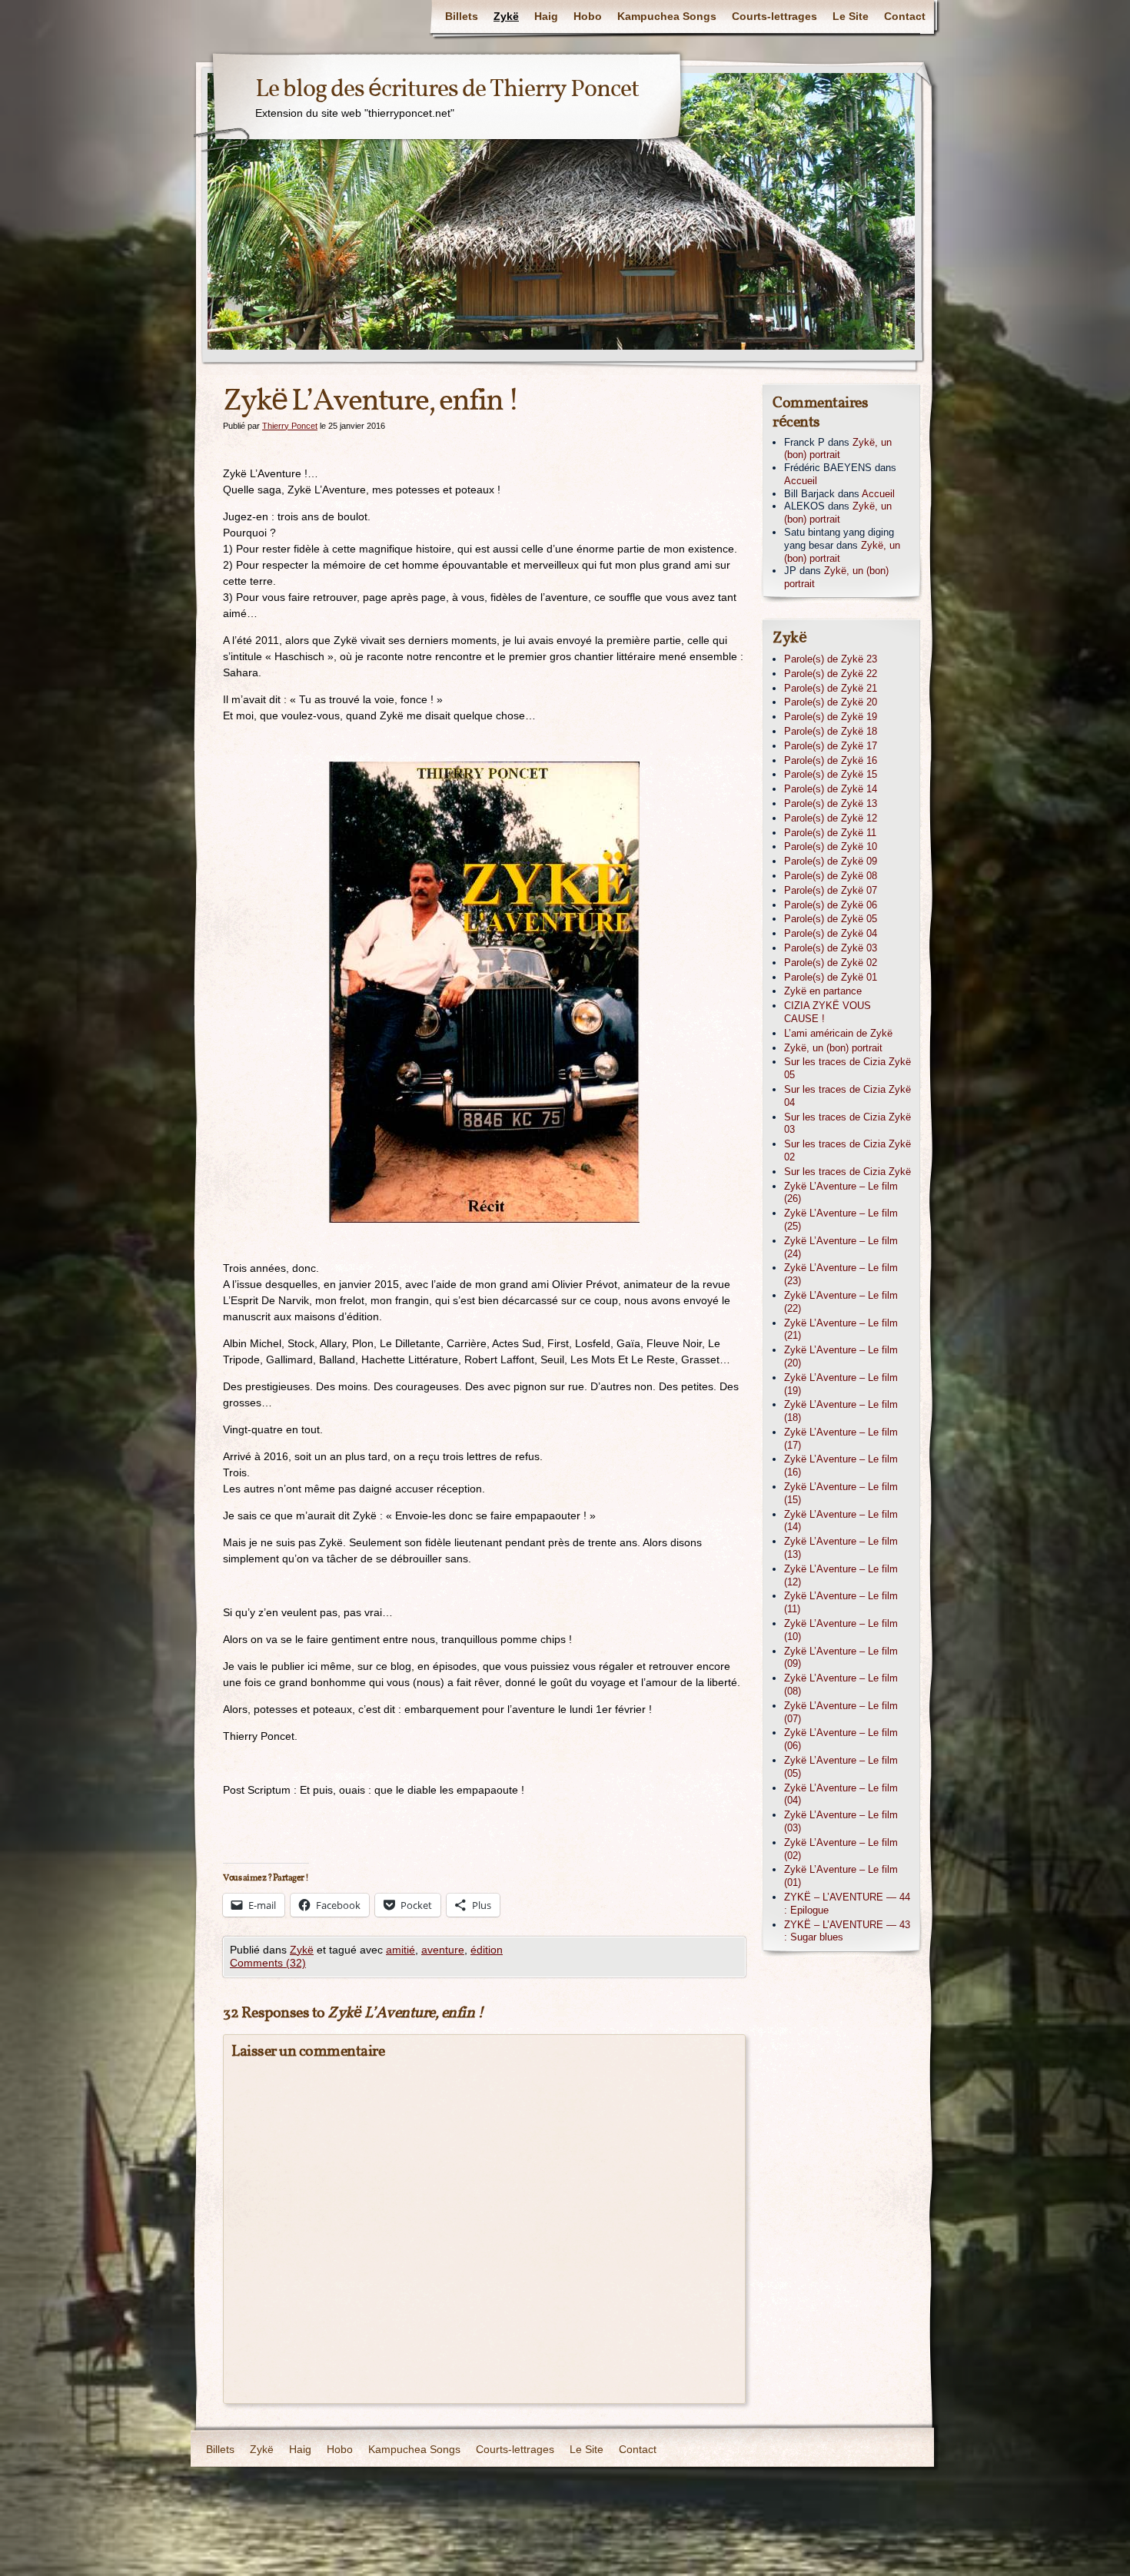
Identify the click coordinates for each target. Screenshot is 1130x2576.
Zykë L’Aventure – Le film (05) (841, 1767)
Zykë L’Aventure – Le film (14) (841, 1521)
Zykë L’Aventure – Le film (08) (841, 1685)
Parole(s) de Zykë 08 (831, 876)
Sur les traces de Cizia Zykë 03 (847, 1124)
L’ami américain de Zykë (838, 1033)
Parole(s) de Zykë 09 (831, 861)
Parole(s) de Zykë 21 (831, 688)
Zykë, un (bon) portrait (838, 449)
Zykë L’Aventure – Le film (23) (841, 1274)
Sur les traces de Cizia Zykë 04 (847, 1096)
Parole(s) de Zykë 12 (831, 818)
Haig (546, 16)
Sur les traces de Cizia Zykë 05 (847, 1068)
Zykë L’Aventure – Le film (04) (841, 1794)
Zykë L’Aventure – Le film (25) (841, 1220)
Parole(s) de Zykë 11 (830, 833)
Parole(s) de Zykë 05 (831, 919)
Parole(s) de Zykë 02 (831, 963)
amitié (400, 1950)
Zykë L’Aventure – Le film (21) (841, 1329)
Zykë (506, 16)
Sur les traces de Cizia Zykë (847, 1172)
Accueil (801, 481)
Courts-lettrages (774, 16)
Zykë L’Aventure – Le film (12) (841, 1575)
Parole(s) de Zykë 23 (831, 659)
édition (487, 1950)
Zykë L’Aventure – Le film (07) (841, 1712)
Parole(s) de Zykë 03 (831, 948)
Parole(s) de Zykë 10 (831, 846)
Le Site (851, 16)
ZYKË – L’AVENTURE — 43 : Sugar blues (847, 1931)
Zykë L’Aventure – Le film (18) (841, 1411)
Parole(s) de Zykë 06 (831, 905)
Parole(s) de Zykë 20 (831, 702)
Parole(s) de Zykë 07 (831, 890)
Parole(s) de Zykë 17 (831, 746)
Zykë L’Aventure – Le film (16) (841, 1466)
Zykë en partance (823, 991)
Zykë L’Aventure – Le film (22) (841, 1302)
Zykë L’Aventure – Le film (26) (841, 1193)
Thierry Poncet (290, 426)
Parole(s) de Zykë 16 (831, 760)
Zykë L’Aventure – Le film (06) (841, 1739)
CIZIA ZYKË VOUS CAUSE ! (828, 1012)
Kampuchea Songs (667, 16)
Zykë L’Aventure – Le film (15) (841, 1493)
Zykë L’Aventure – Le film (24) (841, 1247)
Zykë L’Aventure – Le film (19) (841, 1384)
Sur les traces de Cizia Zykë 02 (847, 1150)
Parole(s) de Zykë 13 (831, 803)
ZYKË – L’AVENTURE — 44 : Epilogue (847, 1904)
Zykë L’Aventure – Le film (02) (841, 1849)
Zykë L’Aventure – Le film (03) (841, 1821)
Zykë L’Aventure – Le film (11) (841, 1602)
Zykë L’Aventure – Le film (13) (841, 1548)
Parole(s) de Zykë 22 (831, 674)
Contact (905, 16)
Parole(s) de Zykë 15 (831, 774)
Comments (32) (268, 1963)
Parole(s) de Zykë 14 (831, 789)
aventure (443, 1950)
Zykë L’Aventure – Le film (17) (841, 1439)
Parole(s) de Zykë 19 (831, 717)
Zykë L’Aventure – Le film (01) (841, 1876)
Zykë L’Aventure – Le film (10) (841, 1630)
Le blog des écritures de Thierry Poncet (447, 90)
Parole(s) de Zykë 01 (831, 977)
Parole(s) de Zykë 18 (831, 731)
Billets (462, 16)
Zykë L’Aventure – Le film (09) (841, 1658)
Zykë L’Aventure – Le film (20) (841, 1356)
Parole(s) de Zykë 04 (831, 933)
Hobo (588, 16)
